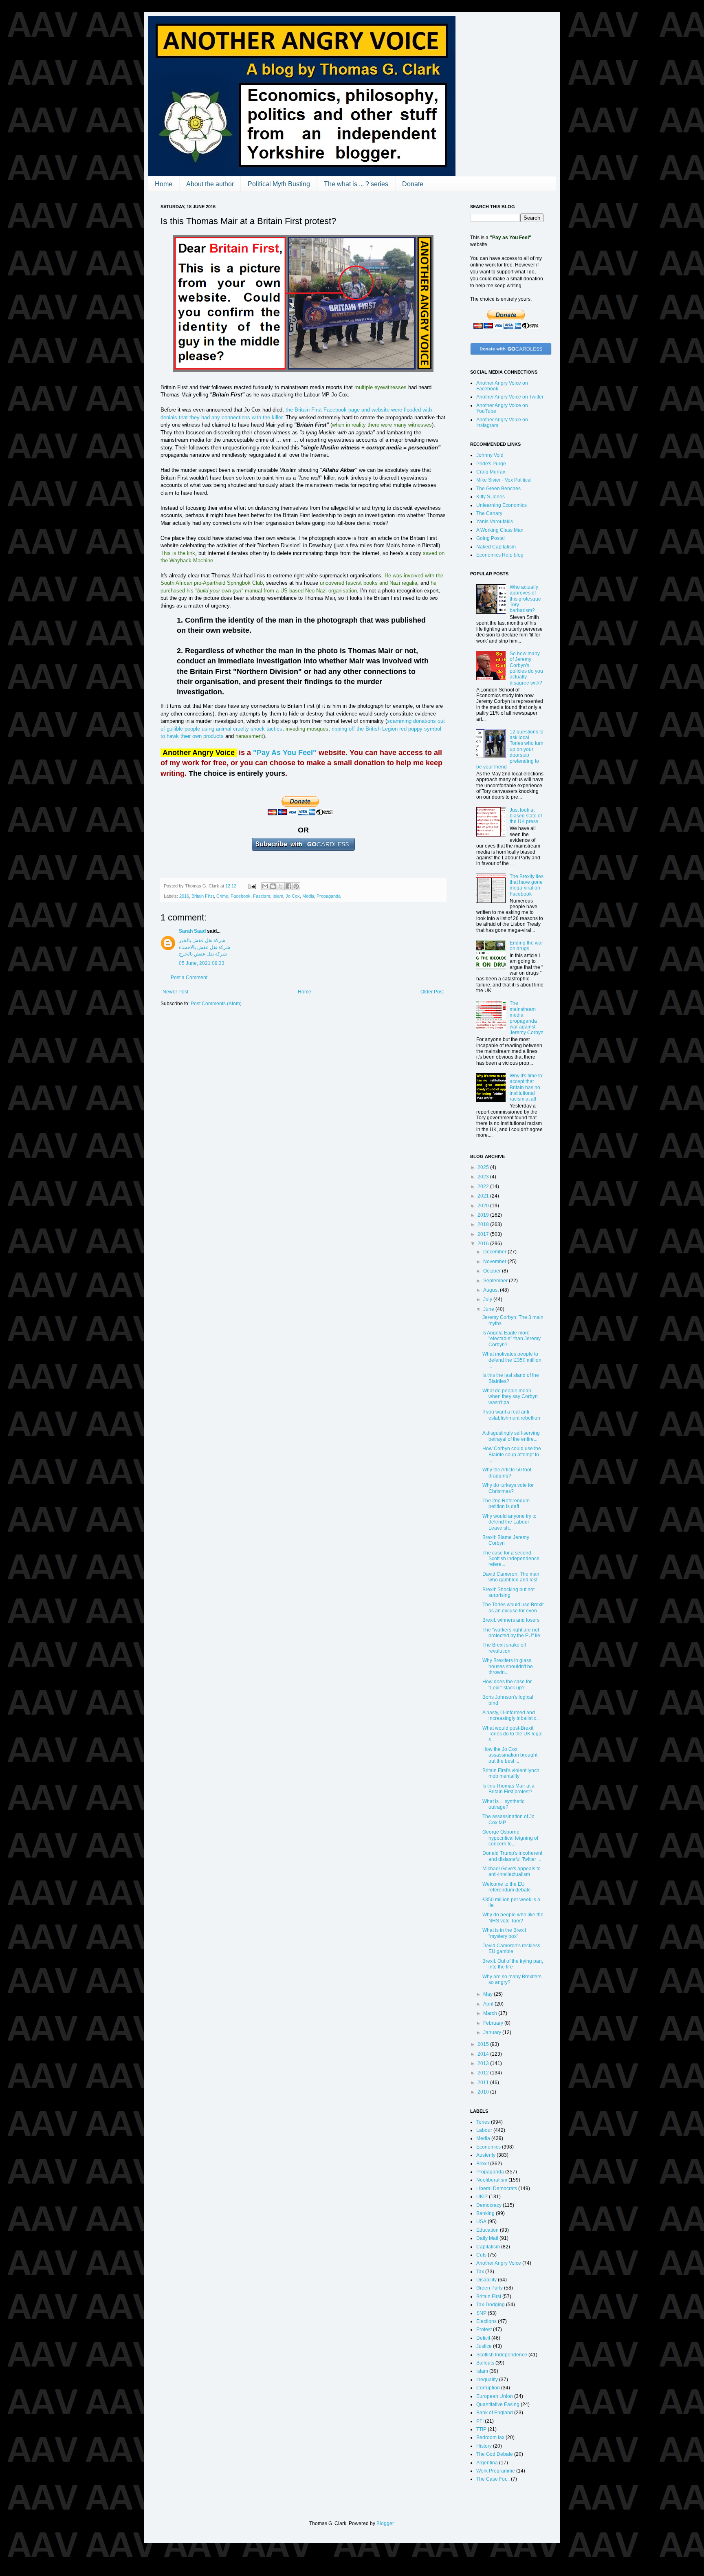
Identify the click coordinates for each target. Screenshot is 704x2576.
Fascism (262, 896)
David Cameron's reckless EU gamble (511, 1949)
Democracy (489, 2205)
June (489, 1309)
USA (481, 2222)
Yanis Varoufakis (495, 522)
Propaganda (329, 896)
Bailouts (485, 2363)
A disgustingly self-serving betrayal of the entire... (511, 1436)
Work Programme (496, 2471)
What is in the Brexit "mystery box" (504, 1933)
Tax (480, 2272)
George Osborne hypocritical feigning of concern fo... (510, 1838)
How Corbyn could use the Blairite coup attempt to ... (512, 1454)
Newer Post (175, 992)
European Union (495, 2396)
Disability (486, 2280)
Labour (484, 2130)
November (495, 1262)
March (491, 2013)
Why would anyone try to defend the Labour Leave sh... (509, 1522)
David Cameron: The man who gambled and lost (511, 1577)
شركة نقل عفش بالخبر (202, 940)
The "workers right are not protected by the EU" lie (511, 1633)
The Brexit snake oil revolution (504, 1648)
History (484, 2446)
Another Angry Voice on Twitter (510, 397)
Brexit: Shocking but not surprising (508, 1592)
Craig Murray (491, 472)
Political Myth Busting (279, 184)
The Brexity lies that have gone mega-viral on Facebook (527, 885)
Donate (413, 184)
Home (164, 184)
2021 (484, 1196)
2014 (484, 2054)
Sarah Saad (192, 931)
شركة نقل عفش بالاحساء (205, 947)
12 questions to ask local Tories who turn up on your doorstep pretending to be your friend (510, 749)
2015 (484, 2044)
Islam (278, 896)
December (495, 1252)
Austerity (486, 2155)
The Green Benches (498, 489)
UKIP (482, 2197)
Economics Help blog (500, 555)
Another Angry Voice (499, 2263)
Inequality (487, 2380)
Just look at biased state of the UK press (526, 816)
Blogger (385, 2523)
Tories (483, 2122)
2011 (484, 2083)
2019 (484, 1215)
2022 (484, 1187)
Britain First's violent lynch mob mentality (511, 1773)
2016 (184, 896)
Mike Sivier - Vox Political (504, 480)
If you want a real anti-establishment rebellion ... (511, 1418)
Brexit (483, 2164)
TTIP (481, 2429)
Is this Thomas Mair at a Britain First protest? (508, 1789)
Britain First (203, 896)
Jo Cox (293, 896)
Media (308, 896)
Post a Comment (189, 978)
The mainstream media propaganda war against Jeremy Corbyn (527, 1018)
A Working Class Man (500, 530)
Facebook (241, 896)
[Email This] (265, 886)
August (492, 1290)
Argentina (487, 2463)
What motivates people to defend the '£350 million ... (512, 1360)
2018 (484, 1224)
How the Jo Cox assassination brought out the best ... (510, 1755)
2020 (484, 1206)
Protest (484, 2329)
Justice (484, 2346)
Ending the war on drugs (526, 946)
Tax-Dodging (491, 2305)
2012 (484, 2073)
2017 (484, 1234)
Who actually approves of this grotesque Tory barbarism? (525, 599)
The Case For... (493, 2479)
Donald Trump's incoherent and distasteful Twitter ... (512, 1856)
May (488, 1994)
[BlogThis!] (273, 886)
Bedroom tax (490, 2437)
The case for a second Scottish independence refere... (511, 1559)
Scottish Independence (502, 2355)
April (489, 2004)
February (494, 2023)
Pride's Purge (491, 464)
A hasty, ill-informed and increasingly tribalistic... (511, 1715)
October (493, 1271)
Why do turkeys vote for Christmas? (508, 1488)
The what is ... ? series (356, 184)
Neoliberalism (492, 2180)
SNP (481, 2313)
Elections (486, 2321)
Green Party (489, 2288)
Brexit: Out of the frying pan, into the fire (513, 1964)
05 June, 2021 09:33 (202, 963)
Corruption (488, 2388)
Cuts (481, 2255)
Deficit (483, 2338)
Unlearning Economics (502, 505)
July (488, 1299)
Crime (222, 896)
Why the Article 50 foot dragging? (507, 1473)
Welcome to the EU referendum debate (507, 1887)
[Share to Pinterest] (296, 886)
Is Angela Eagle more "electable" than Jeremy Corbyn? (511, 1339)
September (496, 1281)
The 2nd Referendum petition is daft (506, 1504)
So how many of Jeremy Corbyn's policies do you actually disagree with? (526, 668)
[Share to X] (281, 886)
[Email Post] (252, 886)
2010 (484, 2092)
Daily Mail (487, 2238)
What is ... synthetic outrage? (503, 1804)
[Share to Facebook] (288, 886)
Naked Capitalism (496, 547)
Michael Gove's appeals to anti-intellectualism (511, 1871)
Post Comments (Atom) (216, 1004)
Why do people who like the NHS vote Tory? (513, 1918)
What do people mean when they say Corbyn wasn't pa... (510, 1397)
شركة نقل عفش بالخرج (203, 954)
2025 (484, 1167)
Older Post (432, 992)
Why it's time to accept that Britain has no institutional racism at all (526, 1088)
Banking (485, 2213)
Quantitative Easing (498, 2404)
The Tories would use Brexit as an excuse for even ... (513, 1607)
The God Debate (495, 2454)
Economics (488, 2147)
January (493, 2032)
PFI (480, 2421)
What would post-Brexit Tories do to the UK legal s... (513, 1734)
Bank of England (495, 2413)
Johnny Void (490, 455)
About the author (210, 184)
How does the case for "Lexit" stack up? (507, 1684)
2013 (484, 2063)
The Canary (489, 513)
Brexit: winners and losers (511, 1620)
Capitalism (488, 2247)
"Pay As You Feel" (285, 753)
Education (487, 2230)
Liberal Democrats (497, 2188)
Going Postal (491, 538)
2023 (484, 1177)
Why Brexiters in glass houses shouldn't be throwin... (508, 1666)
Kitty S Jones (491, 497)
